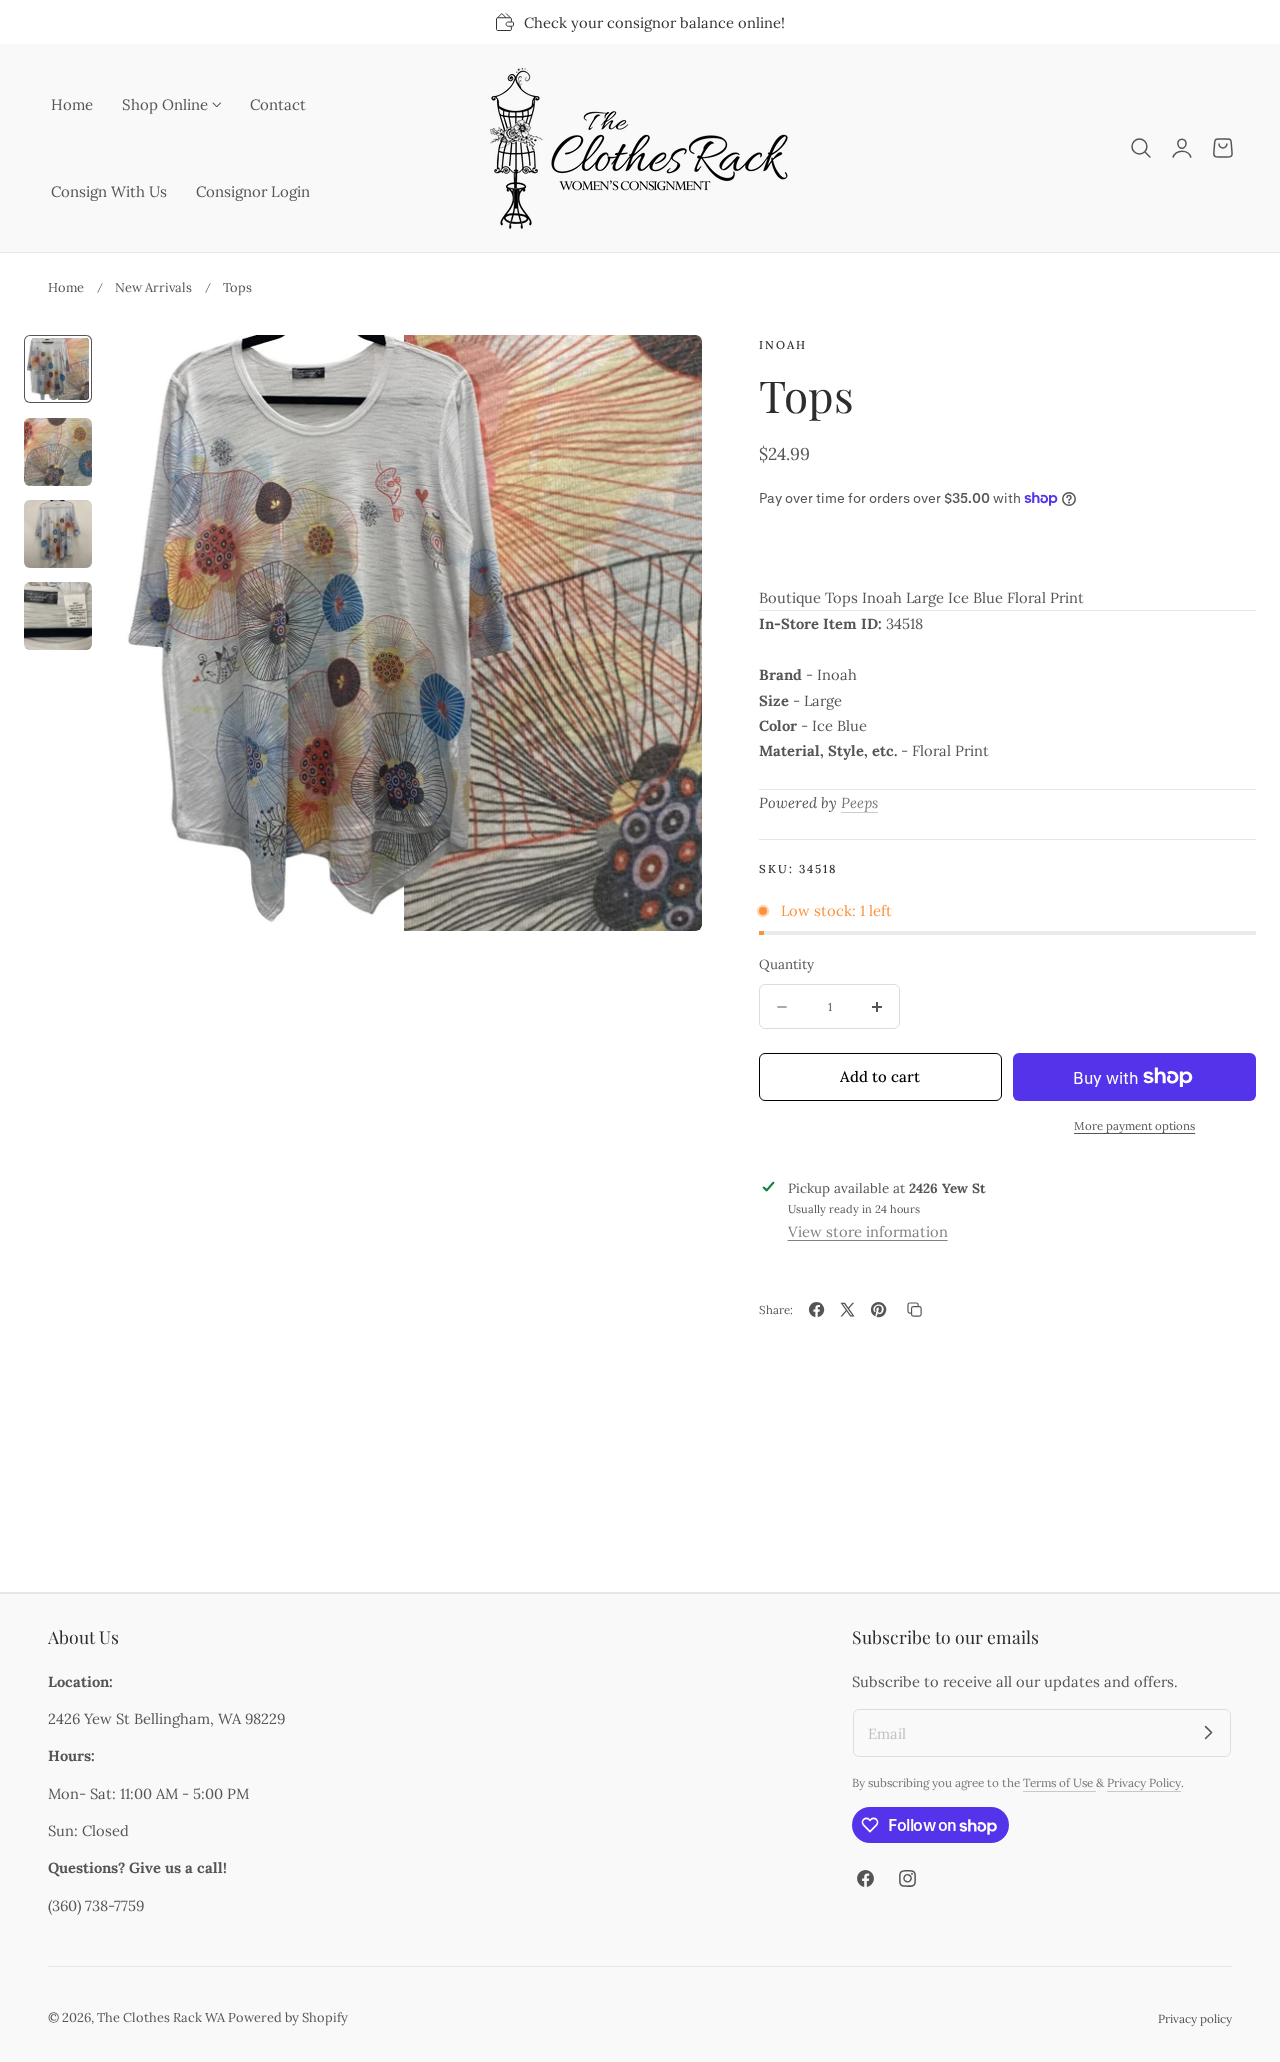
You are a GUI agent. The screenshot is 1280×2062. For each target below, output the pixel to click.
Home (66, 287)
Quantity (786, 964)
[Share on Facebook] (816, 1309)
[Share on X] (847, 1309)
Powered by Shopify (288, 2017)
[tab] (58, 369)
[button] (1141, 148)
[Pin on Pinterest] (878, 1309)
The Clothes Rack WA (161, 2017)
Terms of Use (1059, 1782)
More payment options (1134, 1125)
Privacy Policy (1144, 1782)
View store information (868, 1231)
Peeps (859, 802)
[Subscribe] (1208, 1732)
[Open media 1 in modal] (665, 371)
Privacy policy (1195, 2018)
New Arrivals (153, 287)
